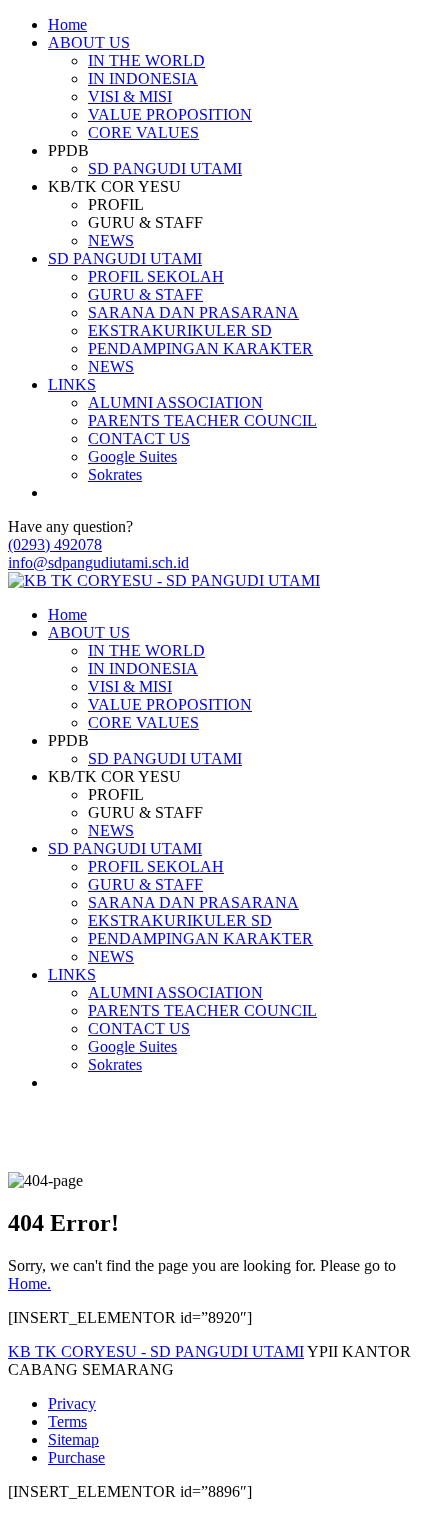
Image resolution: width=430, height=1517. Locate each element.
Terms (67, 1421)
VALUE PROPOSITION (170, 114)
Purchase (76, 1457)
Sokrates (115, 474)
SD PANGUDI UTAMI (165, 168)
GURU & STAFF (145, 294)
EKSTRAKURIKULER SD (180, 330)
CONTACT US (139, 438)
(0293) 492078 (55, 544)
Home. (29, 1283)
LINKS (72, 384)
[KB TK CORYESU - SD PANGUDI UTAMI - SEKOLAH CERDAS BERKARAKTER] (164, 580)
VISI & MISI (130, 96)
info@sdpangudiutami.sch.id (98, 562)
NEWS (111, 240)
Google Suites (132, 456)
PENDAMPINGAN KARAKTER (200, 348)
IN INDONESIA (143, 78)
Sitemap (73, 1439)
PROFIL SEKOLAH (156, 276)
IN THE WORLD (146, 60)
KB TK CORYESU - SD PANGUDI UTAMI (156, 1351)
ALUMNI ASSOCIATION (175, 402)
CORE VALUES (143, 132)
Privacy (72, 1403)
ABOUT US (89, 42)
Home (67, 24)
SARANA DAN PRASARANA (193, 312)
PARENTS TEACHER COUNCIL (202, 420)
